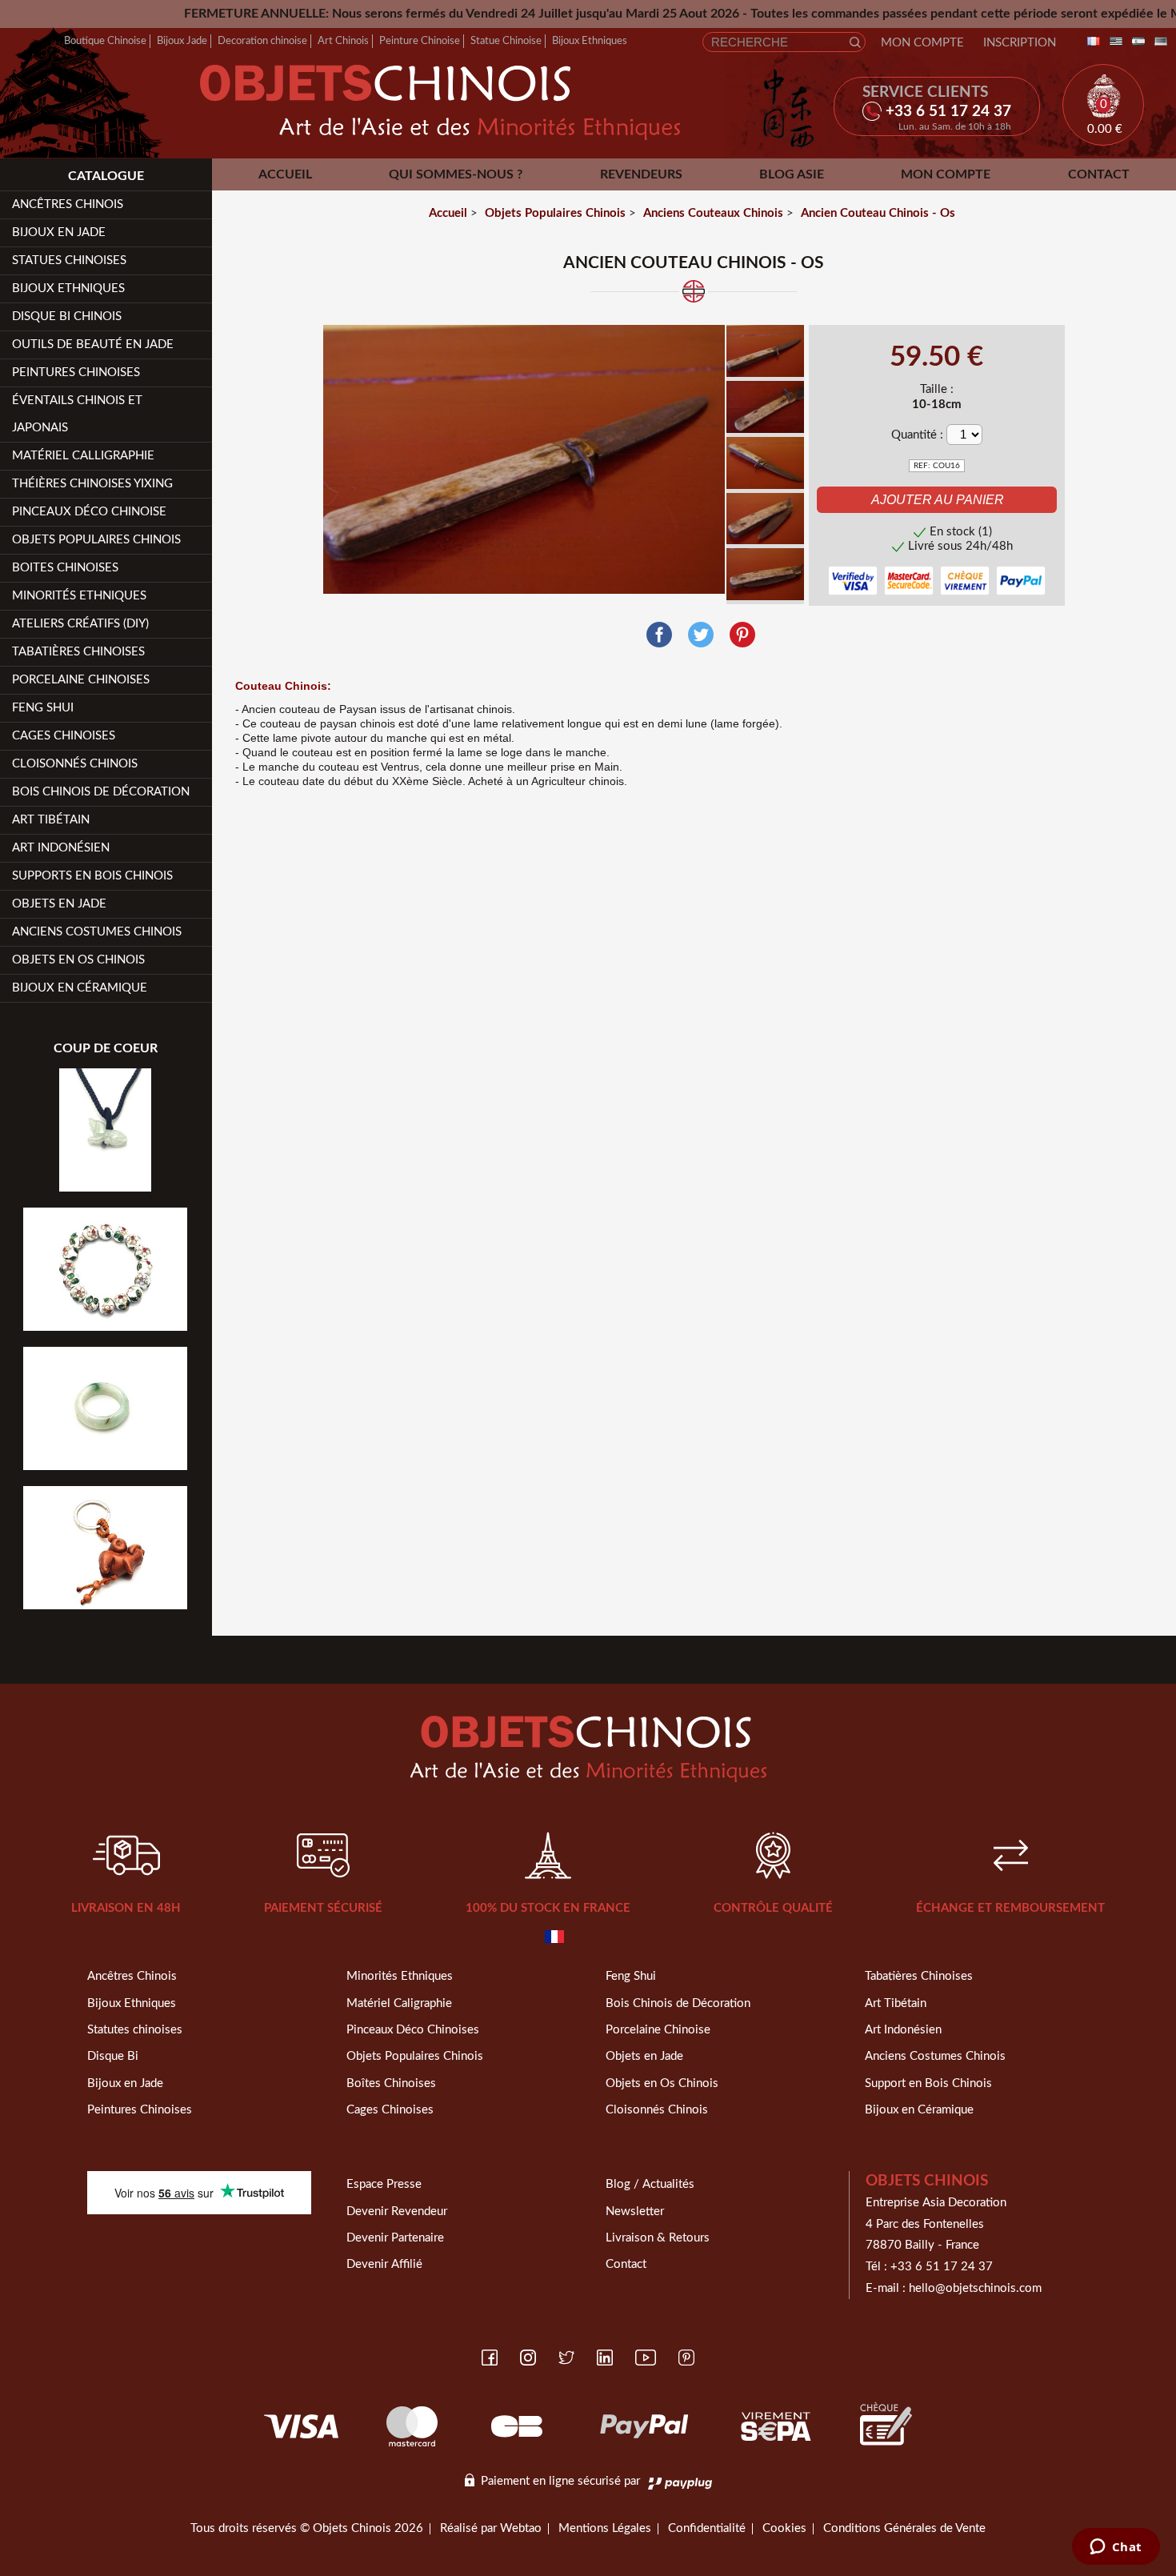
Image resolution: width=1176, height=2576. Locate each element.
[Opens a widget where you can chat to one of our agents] (1116, 2548)
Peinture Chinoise (420, 41)
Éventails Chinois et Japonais (77, 414)
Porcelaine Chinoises (81, 680)
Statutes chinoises (135, 2030)
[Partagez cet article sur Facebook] (659, 635)
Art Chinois (343, 41)
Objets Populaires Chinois (96, 540)
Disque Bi (113, 2056)
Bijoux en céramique (80, 988)
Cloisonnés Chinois (75, 764)
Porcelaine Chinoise (658, 2030)
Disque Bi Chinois (67, 316)
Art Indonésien (61, 848)
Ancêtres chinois (68, 204)
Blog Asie (792, 174)
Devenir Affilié (384, 2264)
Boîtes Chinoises (391, 2083)
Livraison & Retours (658, 2238)
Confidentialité (707, 2528)
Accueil (285, 174)
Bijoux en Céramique (919, 2110)
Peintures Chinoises (76, 373)
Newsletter (635, 2211)
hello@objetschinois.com (975, 2288)
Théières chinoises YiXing (92, 484)
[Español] (1135, 42)
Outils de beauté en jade (93, 345)
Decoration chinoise (262, 41)
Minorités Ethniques (79, 596)
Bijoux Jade (182, 41)
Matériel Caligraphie (399, 2003)
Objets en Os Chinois (78, 960)
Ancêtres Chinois (132, 1976)
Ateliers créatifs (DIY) (80, 624)
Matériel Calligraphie (83, 456)
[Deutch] (1158, 42)
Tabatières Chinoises (78, 652)
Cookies (784, 2528)
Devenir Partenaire (395, 2238)
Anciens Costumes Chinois (97, 932)
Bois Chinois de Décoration (101, 792)
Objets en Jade (59, 904)
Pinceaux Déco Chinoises (413, 2030)
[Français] (1090, 42)
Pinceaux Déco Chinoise (89, 512)
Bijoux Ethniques (590, 41)
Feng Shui (43, 708)
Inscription (1020, 43)
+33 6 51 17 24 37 (942, 2267)
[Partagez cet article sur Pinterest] (742, 635)
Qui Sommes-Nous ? (456, 174)
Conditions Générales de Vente (904, 2528)
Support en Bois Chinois (928, 2083)
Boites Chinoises (65, 568)
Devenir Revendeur (397, 2211)
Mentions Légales (605, 2528)
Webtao (521, 2528)
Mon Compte (922, 43)
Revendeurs (641, 174)
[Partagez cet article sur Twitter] (701, 635)
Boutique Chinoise (105, 41)
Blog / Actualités (650, 2184)
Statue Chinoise (506, 41)
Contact (1099, 174)
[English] (1113, 42)
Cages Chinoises (64, 736)
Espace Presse (384, 2184)
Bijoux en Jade (59, 232)
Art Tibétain (51, 820)
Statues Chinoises (69, 260)
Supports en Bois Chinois (92, 876)
